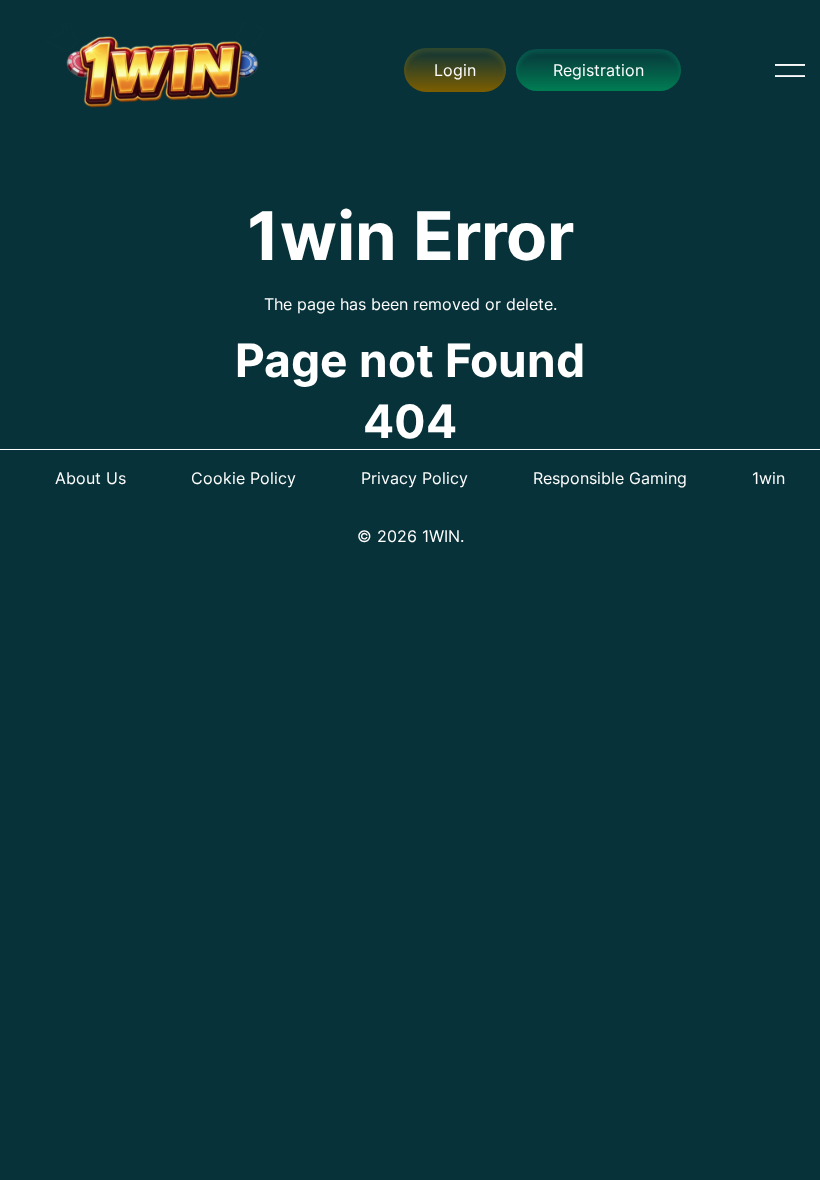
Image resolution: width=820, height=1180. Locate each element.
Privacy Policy (414, 478)
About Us (90, 478)
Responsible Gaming (610, 478)
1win (768, 478)
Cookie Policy (243, 478)
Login (455, 70)
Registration (598, 70)
